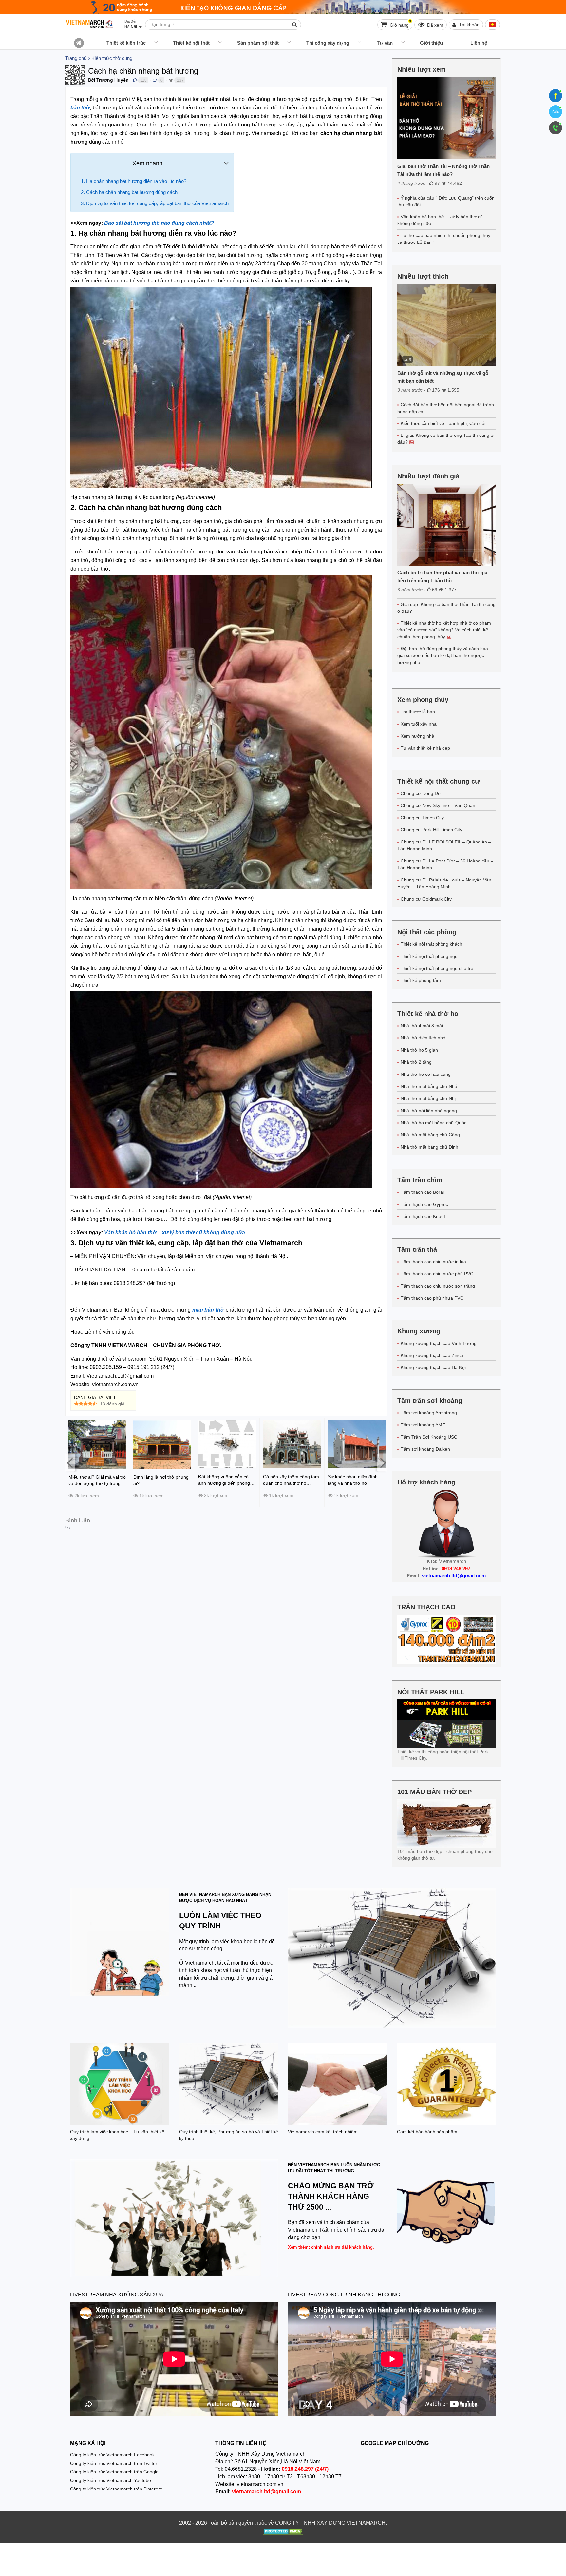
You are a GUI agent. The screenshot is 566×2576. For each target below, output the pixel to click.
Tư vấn (385, 43)
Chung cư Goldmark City (426, 899)
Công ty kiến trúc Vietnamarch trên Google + (116, 2472)
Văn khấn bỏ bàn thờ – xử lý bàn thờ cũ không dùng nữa (440, 220)
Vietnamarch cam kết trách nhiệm (323, 2132)
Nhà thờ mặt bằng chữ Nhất (430, 1086)
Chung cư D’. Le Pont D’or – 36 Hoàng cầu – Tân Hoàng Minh (445, 864)
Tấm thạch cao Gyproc (424, 1204)
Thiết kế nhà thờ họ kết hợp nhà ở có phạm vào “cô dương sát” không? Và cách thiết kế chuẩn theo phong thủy (444, 630)
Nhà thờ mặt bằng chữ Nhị (428, 1098)
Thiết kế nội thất (191, 43)
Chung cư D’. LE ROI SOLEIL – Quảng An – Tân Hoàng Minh (444, 845)
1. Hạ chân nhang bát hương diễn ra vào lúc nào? (134, 181)
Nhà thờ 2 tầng (416, 1062)
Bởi (92, 80)
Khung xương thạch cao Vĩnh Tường (439, 1343)
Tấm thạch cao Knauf (423, 1216)
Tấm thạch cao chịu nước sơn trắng (438, 1286)
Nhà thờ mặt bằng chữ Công (430, 1135)
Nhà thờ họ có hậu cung (426, 1074)
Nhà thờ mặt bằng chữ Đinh (429, 1147)
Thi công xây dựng (328, 43)
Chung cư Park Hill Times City (431, 830)
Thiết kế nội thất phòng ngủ (429, 956)
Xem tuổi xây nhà (419, 724)
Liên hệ (479, 43)
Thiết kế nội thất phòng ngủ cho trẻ (437, 968)
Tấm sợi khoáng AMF (423, 1425)
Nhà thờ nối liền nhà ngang (429, 1111)
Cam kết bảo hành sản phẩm (427, 2132)
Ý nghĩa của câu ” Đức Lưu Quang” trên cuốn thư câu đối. (446, 201)
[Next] (382, 1463)
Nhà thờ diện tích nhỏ (423, 1038)
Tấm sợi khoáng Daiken (425, 1449)
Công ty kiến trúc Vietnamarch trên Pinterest (116, 2489)
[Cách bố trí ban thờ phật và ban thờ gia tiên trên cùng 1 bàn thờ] (447, 525)
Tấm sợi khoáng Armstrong (429, 1413)
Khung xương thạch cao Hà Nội (433, 1367)
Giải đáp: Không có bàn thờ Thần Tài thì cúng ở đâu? (446, 608)
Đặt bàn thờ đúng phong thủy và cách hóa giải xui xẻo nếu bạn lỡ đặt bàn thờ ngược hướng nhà (443, 655)
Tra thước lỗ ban (418, 712)
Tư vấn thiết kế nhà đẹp (425, 748)
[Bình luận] (155, 80)
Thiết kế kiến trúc (126, 43)
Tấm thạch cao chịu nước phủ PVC (437, 1274)
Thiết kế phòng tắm (421, 980)
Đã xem (434, 25)
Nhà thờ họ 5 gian (419, 1050)
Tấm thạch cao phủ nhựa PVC (432, 1298)
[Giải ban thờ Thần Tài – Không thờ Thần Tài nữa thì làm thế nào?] (447, 118)
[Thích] (135, 80)
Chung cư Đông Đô (421, 793)
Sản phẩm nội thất (258, 43)
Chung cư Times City (422, 818)
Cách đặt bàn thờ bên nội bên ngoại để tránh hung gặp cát (446, 408)
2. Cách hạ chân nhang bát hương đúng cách (129, 192)
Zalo (556, 112)
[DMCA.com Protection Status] (283, 2532)
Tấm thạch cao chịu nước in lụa (433, 1262)
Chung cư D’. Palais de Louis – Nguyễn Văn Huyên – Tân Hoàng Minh (444, 883)
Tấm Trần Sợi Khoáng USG (429, 1437)
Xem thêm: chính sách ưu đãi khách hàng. (331, 2247)
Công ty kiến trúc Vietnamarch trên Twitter (114, 2463)
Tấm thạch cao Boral (422, 1192)
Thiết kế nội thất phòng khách (431, 944)
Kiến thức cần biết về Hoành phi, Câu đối (443, 423)
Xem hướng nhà (417, 736)
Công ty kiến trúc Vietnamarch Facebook (112, 2455)
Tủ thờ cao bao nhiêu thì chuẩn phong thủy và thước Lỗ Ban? (444, 239)
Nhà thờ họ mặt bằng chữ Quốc (434, 1123)
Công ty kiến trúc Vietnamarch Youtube (111, 2480)
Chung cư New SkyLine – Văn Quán (438, 805)
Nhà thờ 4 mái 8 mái (422, 1026)
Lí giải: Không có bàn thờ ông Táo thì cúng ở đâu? (445, 439)
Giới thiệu (431, 43)
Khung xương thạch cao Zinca (432, 1355)
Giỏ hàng (400, 23)
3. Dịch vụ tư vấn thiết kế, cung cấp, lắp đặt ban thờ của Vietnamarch (155, 203)
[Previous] (70, 1463)
